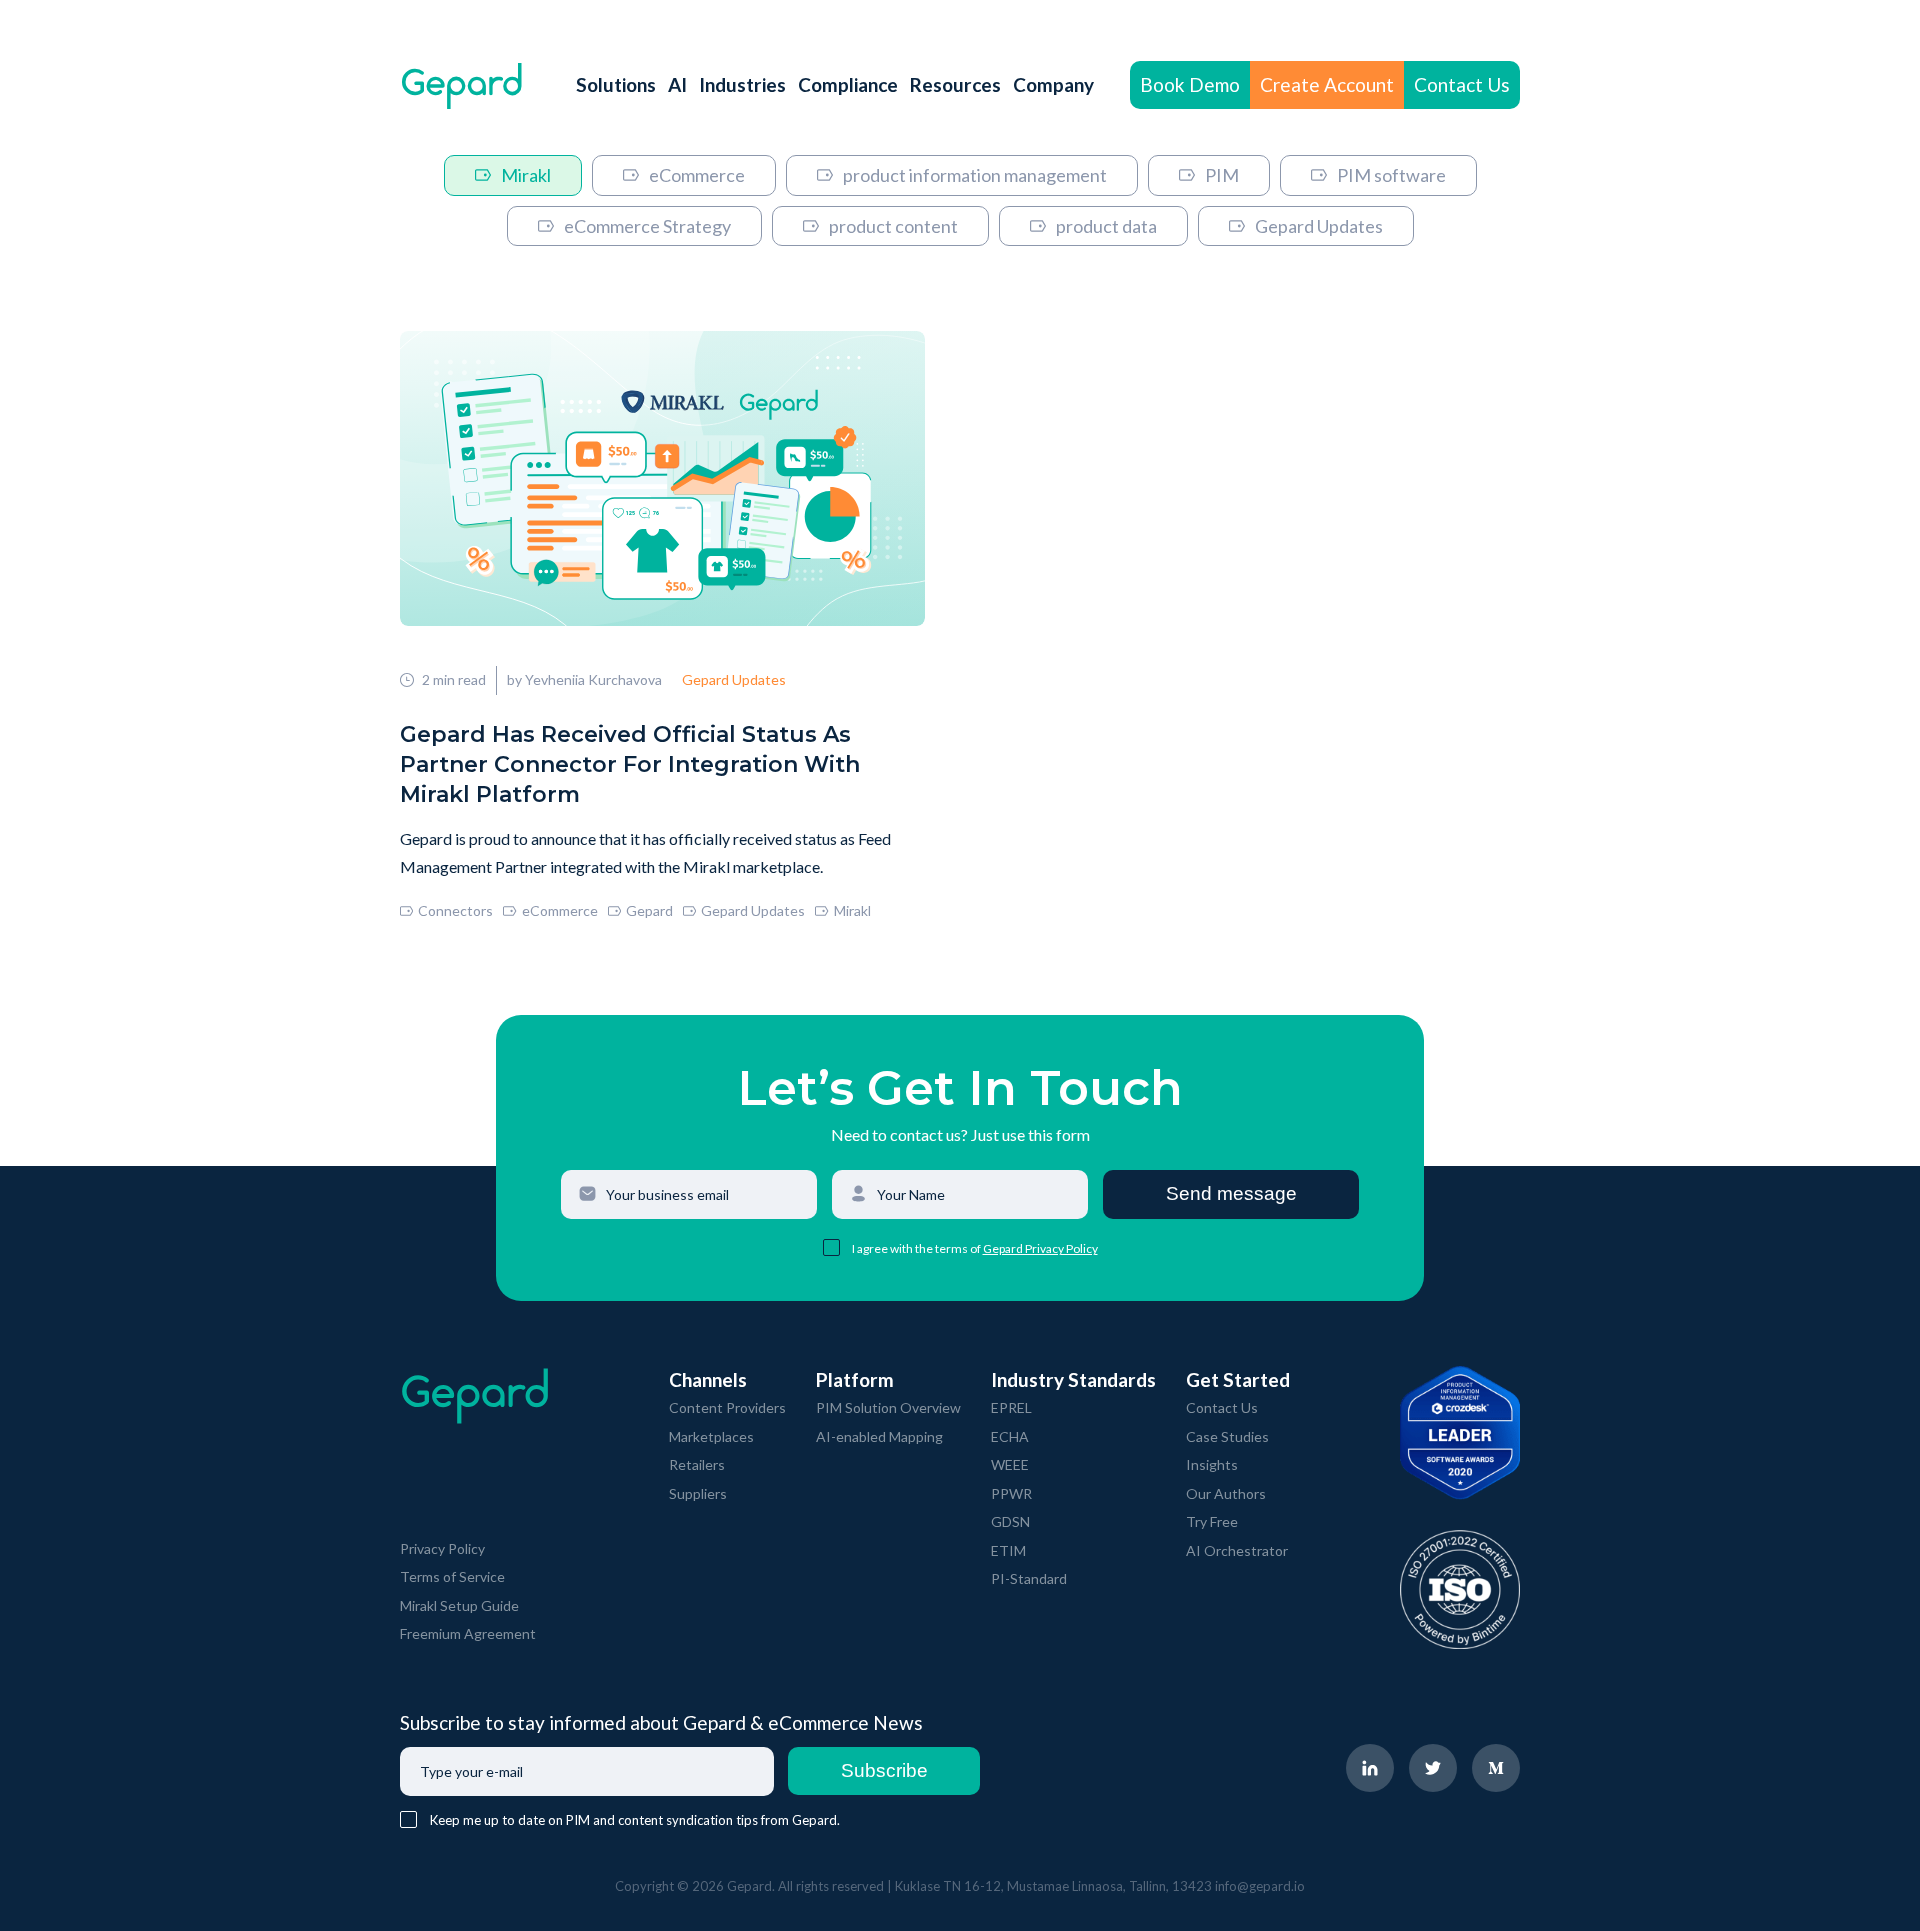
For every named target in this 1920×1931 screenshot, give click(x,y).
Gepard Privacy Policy (1040, 1248)
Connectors (455, 910)
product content (893, 226)
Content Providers (727, 1407)
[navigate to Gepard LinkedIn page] (1370, 1768)
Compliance (848, 84)
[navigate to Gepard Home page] (462, 85)
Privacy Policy (442, 1548)
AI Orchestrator (1237, 1550)
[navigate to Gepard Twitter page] (1433, 1768)
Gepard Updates (1319, 226)
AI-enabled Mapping (879, 1436)
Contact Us (1462, 84)
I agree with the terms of (917, 1248)
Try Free (1212, 1521)
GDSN (1010, 1521)
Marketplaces (711, 1436)
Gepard (649, 910)
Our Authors (1226, 1493)
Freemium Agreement (468, 1633)
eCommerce (697, 175)
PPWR (1011, 1493)
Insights (1212, 1464)
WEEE (1010, 1464)
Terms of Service (452, 1576)
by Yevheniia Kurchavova (584, 679)
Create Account (1327, 84)
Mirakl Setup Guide (459, 1605)
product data (1106, 226)
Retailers (697, 1464)
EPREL (1011, 1407)
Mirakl (526, 175)
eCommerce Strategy (647, 226)
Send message (1231, 1193)
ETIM (1008, 1550)
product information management (975, 175)
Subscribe (884, 1770)
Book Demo (1190, 84)
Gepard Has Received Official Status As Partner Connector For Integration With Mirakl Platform (630, 764)
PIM (1222, 175)
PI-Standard (1029, 1578)
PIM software (1391, 175)
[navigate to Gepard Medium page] (1496, 1768)
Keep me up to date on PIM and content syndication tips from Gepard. (635, 1820)
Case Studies (1227, 1436)
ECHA (1010, 1436)
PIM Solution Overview (888, 1407)
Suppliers (698, 1493)
